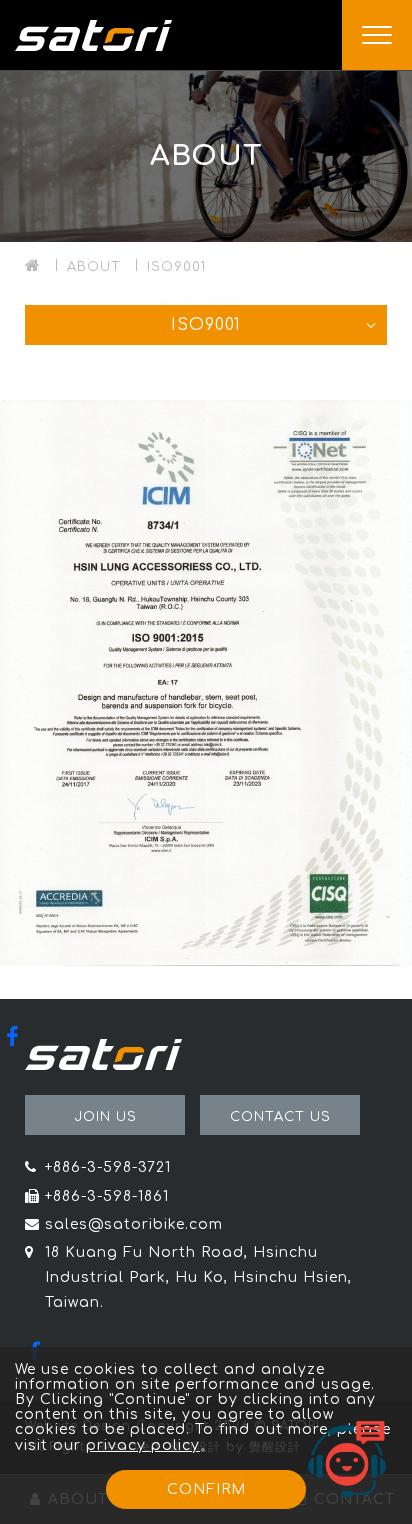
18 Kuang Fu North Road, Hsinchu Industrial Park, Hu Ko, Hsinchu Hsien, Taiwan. (198, 1277)
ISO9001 (176, 267)
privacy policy (143, 1445)
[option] (206, 156)
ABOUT (94, 267)
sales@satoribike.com (134, 1224)
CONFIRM (206, 1489)
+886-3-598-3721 (108, 1167)
